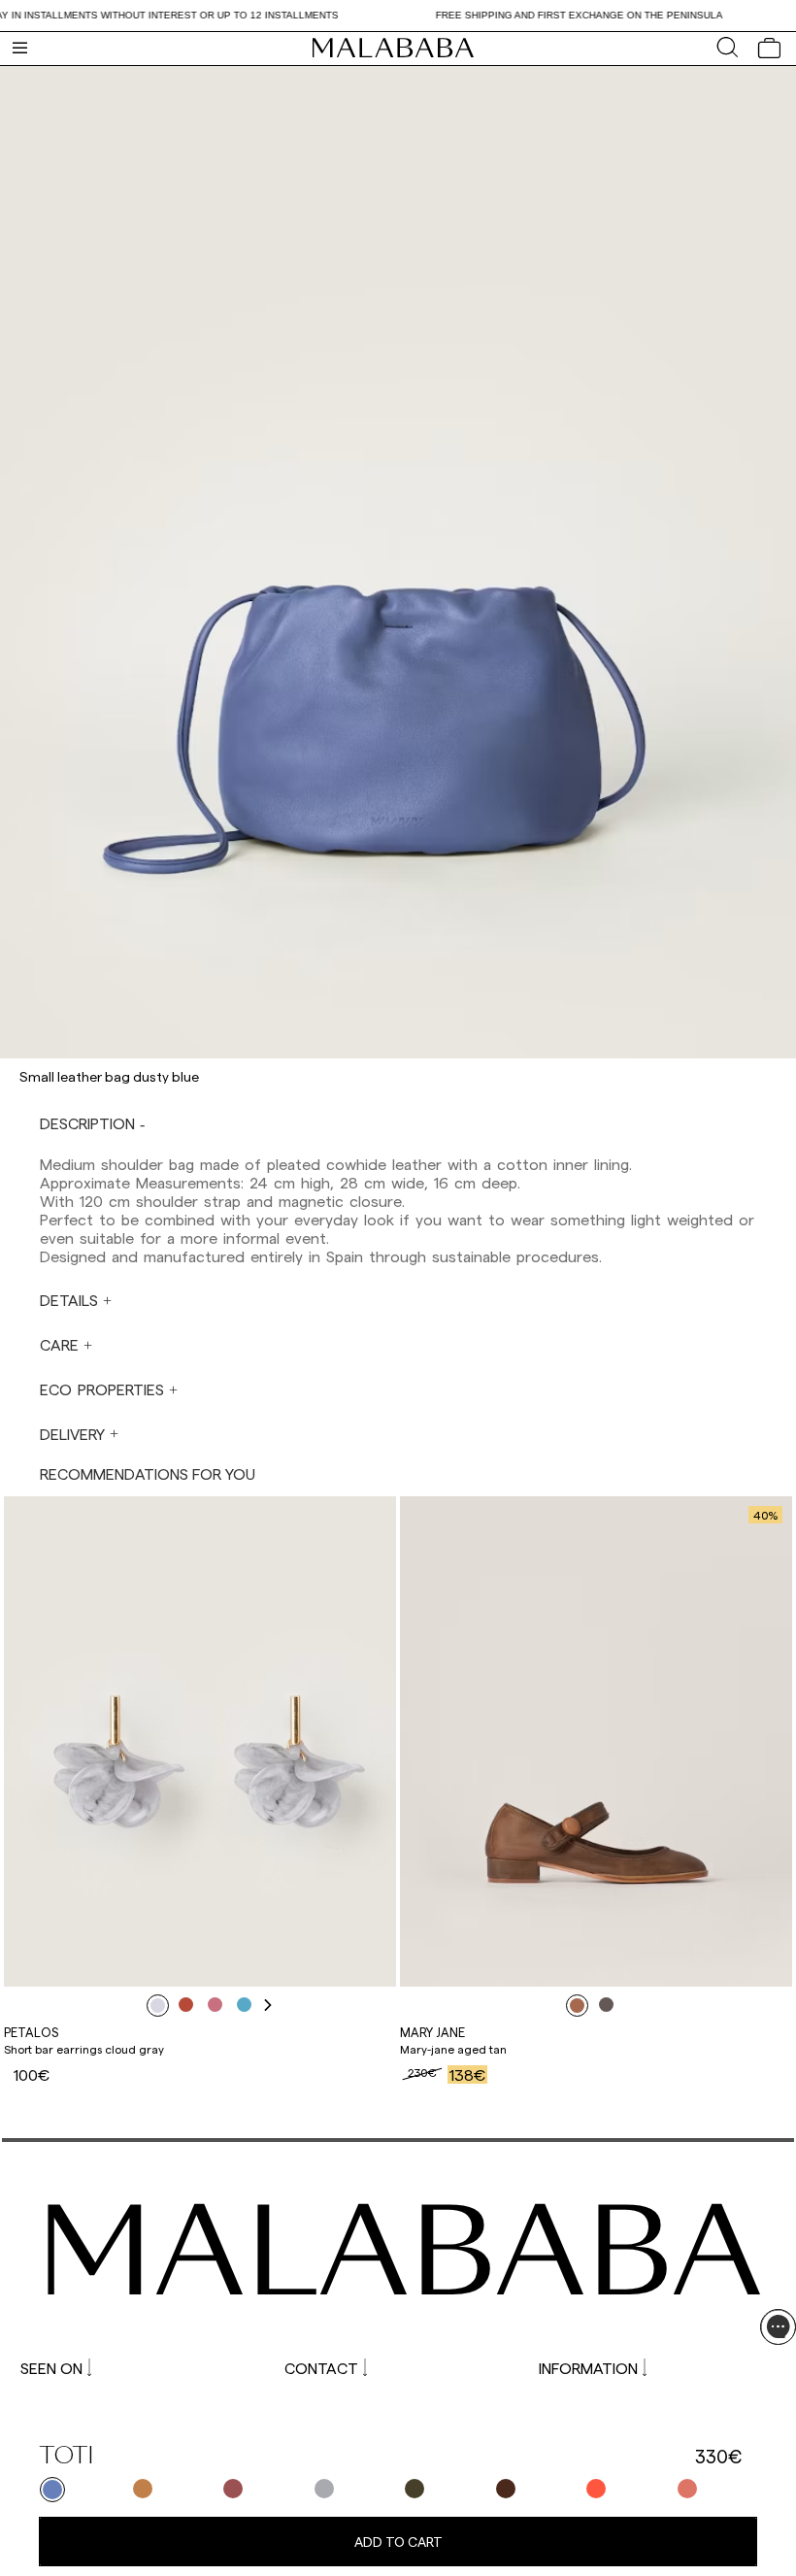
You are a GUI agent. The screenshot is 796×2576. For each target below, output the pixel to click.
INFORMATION (588, 2368)
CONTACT (321, 2368)
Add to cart (398, 2542)
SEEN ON (51, 2368)
